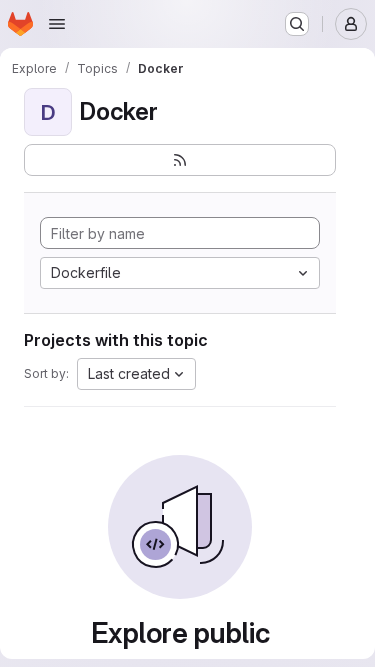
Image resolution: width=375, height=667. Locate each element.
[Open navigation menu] (57, 24)
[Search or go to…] (297, 24)
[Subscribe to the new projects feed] (180, 160)
